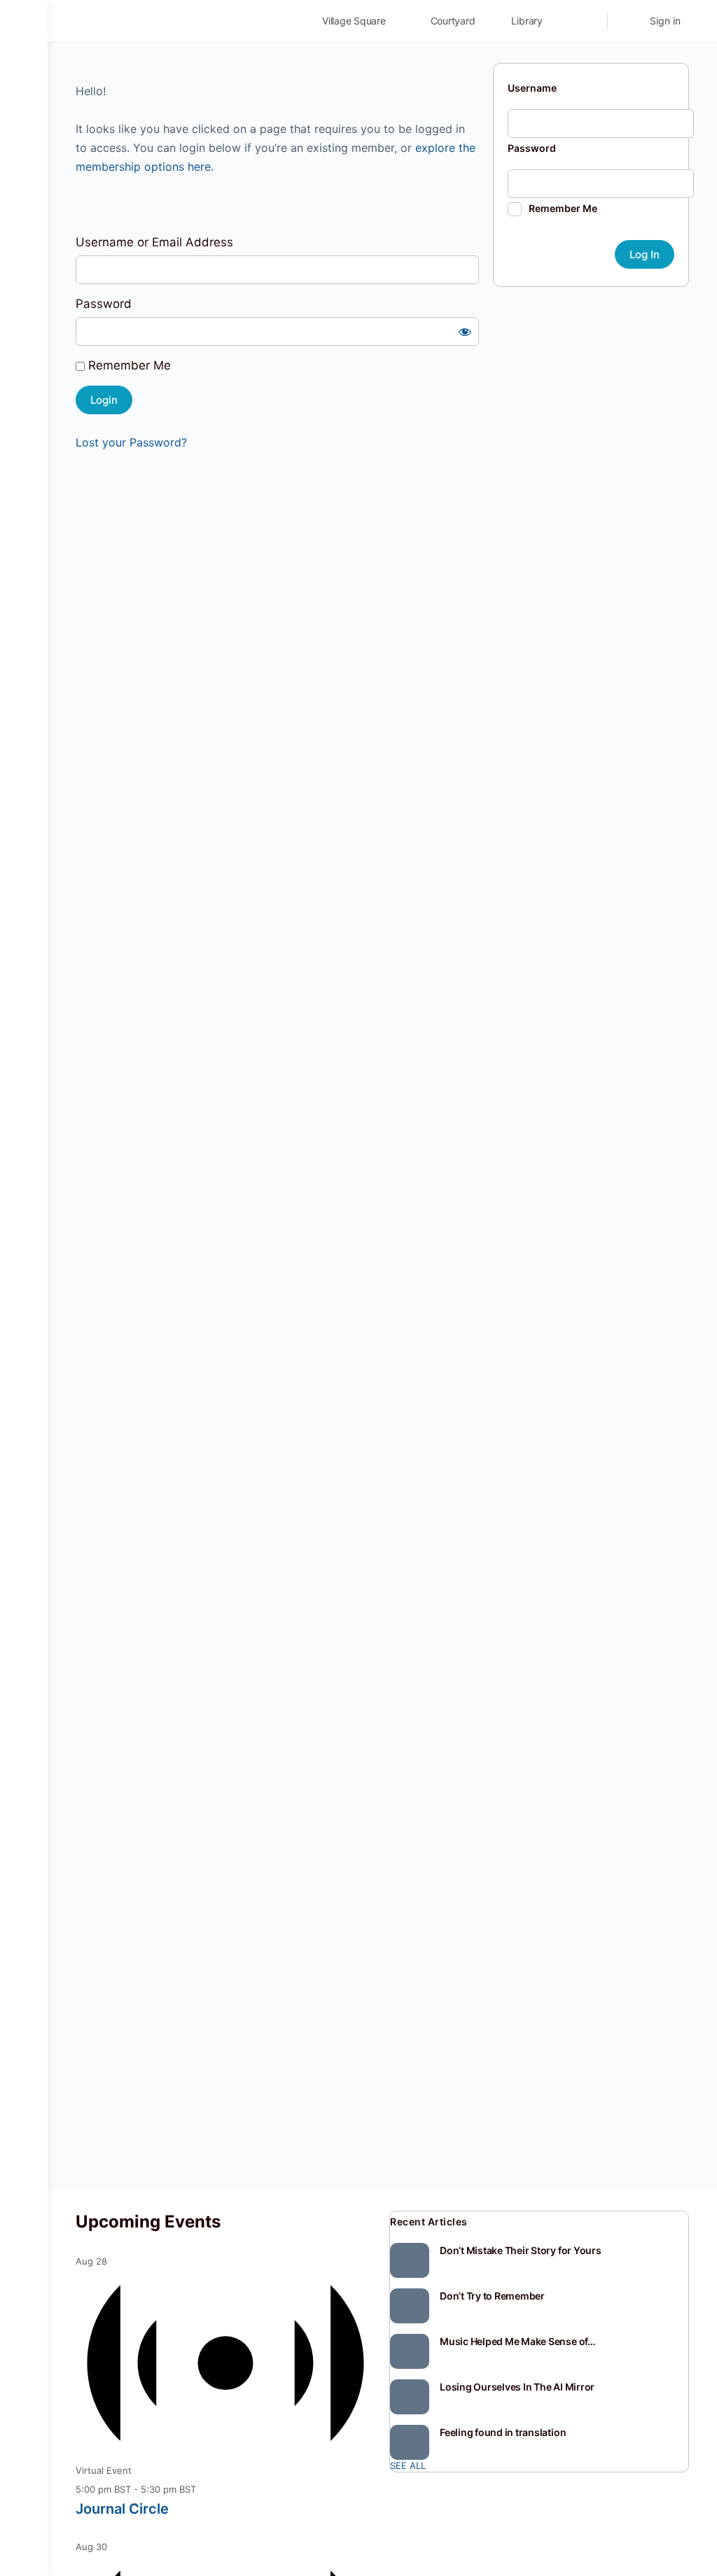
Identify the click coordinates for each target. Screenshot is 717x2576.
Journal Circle (122, 2509)
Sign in (665, 21)
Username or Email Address (154, 242)
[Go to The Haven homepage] (174, 20)
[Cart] (627, 21)
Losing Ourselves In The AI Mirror (517, 2387)
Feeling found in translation (503, 2432)
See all (408, 2465)
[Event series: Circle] (204, 2489)
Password (104, 304)
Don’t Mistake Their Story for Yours (521, 2250)
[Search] (587, 21)
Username (532, 88)
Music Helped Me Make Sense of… (517, 2341)
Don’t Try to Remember (492, 2296)
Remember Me (128, 365)
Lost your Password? (131, 442)
